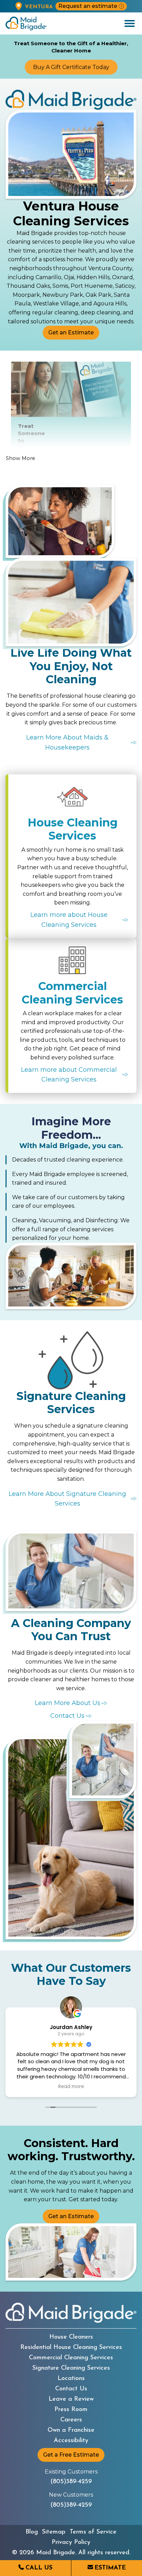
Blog (32, 2532)
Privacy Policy (71, 2543)
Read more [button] (71, 2087)
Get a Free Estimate (71, 2455)
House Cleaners (71, 2337)
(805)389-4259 (71, 2482)
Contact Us (71, 2389)
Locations (71, 2379)
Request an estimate (88, 6)
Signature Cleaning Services (71, 2368)
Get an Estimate (71, 332)
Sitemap (54, 2532)
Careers (71, 2420)
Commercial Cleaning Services (71, 2358)
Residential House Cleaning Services (71, 2348)
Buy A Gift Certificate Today (71, 67)
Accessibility (71, 2441)
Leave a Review (71, 2399)
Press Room (71, 2410)
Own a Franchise (71, 2430)
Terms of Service (93, 2532)
